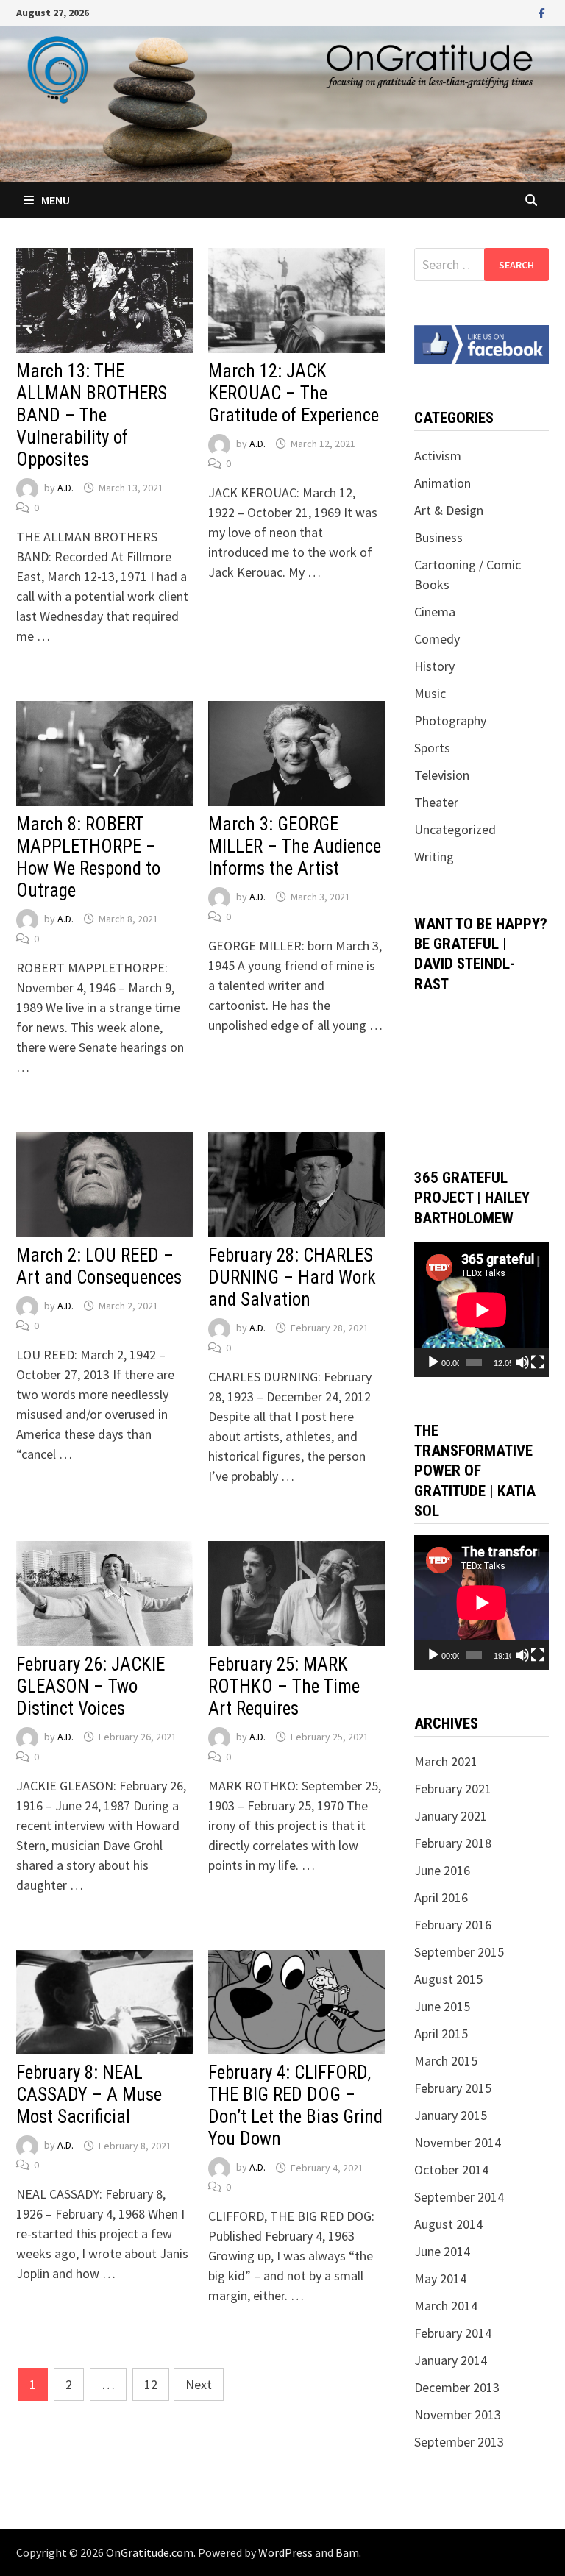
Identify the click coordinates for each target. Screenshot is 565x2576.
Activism (438, 456)
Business (438, 537)
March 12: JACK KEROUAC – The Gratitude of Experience (294, 393)
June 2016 (442, 1870)
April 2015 (441, 2034)
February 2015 (453, 2088)
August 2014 (448, 2224)
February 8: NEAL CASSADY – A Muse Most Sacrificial (89, 2095)
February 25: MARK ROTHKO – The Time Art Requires (284, 1686)
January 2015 (451, 2115)
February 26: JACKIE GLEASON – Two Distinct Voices (90, 1686)
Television (442, 775)
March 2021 (446, 1761)
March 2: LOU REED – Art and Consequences (99, 1266)
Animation (443, 483)
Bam (347, 2552)
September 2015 (459, 1952)
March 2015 (446, 2061)
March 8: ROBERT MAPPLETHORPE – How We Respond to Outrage (88, 857)
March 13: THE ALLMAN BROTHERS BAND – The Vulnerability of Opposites (92, 415)
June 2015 (442, 2006)
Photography (450, 721)
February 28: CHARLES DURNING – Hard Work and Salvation (292, 1277)
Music (430, 693)
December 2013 (457, 2387)
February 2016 (453, 1925)
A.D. (65, 488)
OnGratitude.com (150, 2552)
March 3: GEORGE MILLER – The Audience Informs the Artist (295, 846)
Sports (432, 748)
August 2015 (448, 1979)
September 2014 (459, 2197)
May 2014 (440, 2278)
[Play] (433, 1362)
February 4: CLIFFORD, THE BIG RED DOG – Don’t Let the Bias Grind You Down (295, 2106)
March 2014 (446, 2306)
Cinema (435, 612)
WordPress (285, 2552)
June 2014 (442, 2251)
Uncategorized (455, 829)
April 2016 (441, 1897)
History (434, 666)
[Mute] (522, 1362)
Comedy (437, 639)
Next (199, 2384)
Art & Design (449, 510)
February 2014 (453, 2333)
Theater (436, 802)
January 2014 (451, 2360)
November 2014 (458, 2142)
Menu (56, 200)
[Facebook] (542, 12)
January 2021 (451, 1816)
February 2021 (453, 1789)
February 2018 (453, 1843)
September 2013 (459, 2442)
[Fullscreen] (538, 1362)
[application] (482, 1310)
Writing (434, 857)
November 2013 (458, 2415)
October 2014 (451, 2170)
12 (151, 2384)
